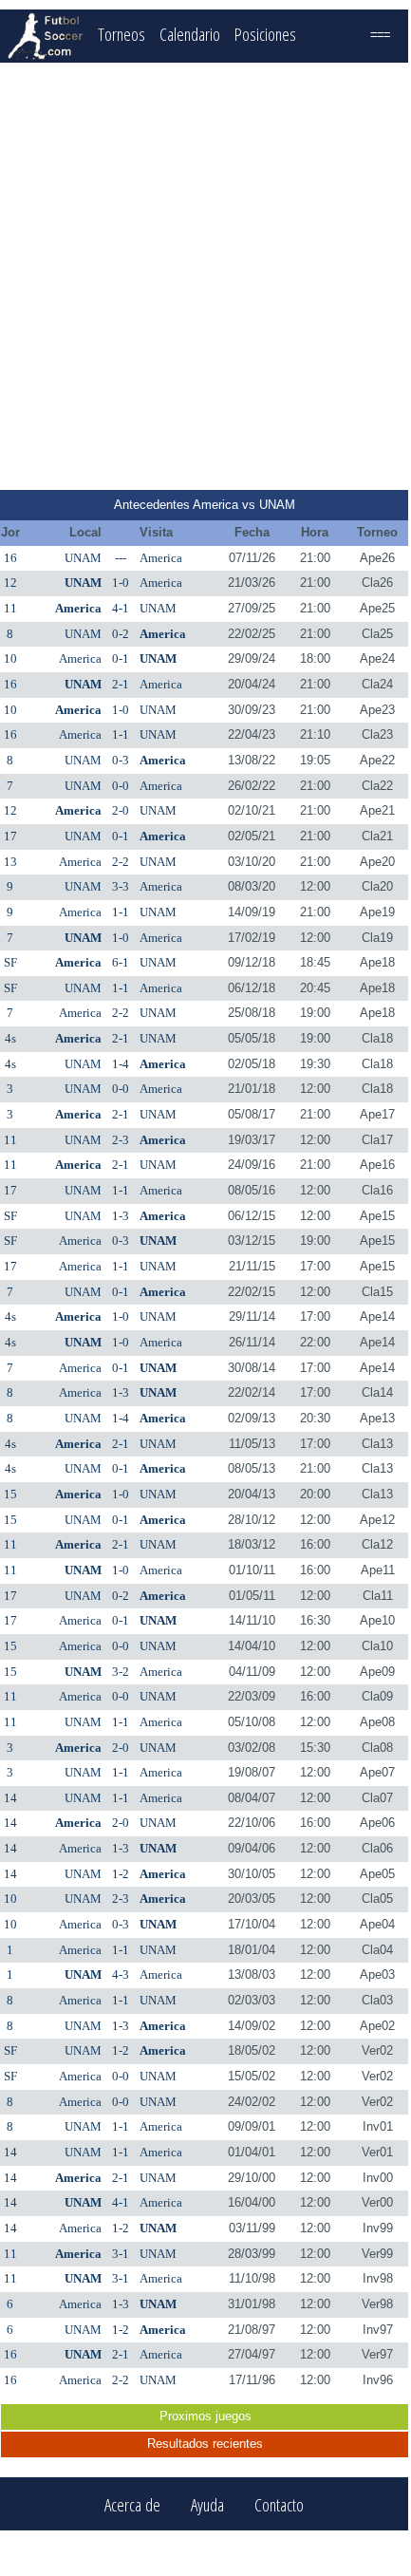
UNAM (83, 558)
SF (10, 962)
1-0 (121, 583)
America (161, 558)
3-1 (121, 2254)
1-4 (121, 1064)
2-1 (121, 684)
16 (10, 558)
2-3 (121, 1140)
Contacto (279, 2504)
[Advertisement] (204, 276)
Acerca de (132, 2504)
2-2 (121, 862)
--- (121, 558)
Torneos (121, 34)
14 (10, 1798)
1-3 (121, 1216)
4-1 (121, 608)
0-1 (121, 658)
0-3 (121, 760)
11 (10, 608)
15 (10, 1494)
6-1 (121, 962)
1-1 (121, 734)
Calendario (190, 34)
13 (10, 862)
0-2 (121, 634)
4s (10, 1038)
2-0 (121, 810)
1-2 (121, 1874)
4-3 (121, 1974)
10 (10, 658)
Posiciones (265, 34)
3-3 (121, 886)
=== (380, 34)
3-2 (121, 1672)
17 (10, 836)
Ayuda (207, 2504)
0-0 (121, 786)
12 (10, 583)
